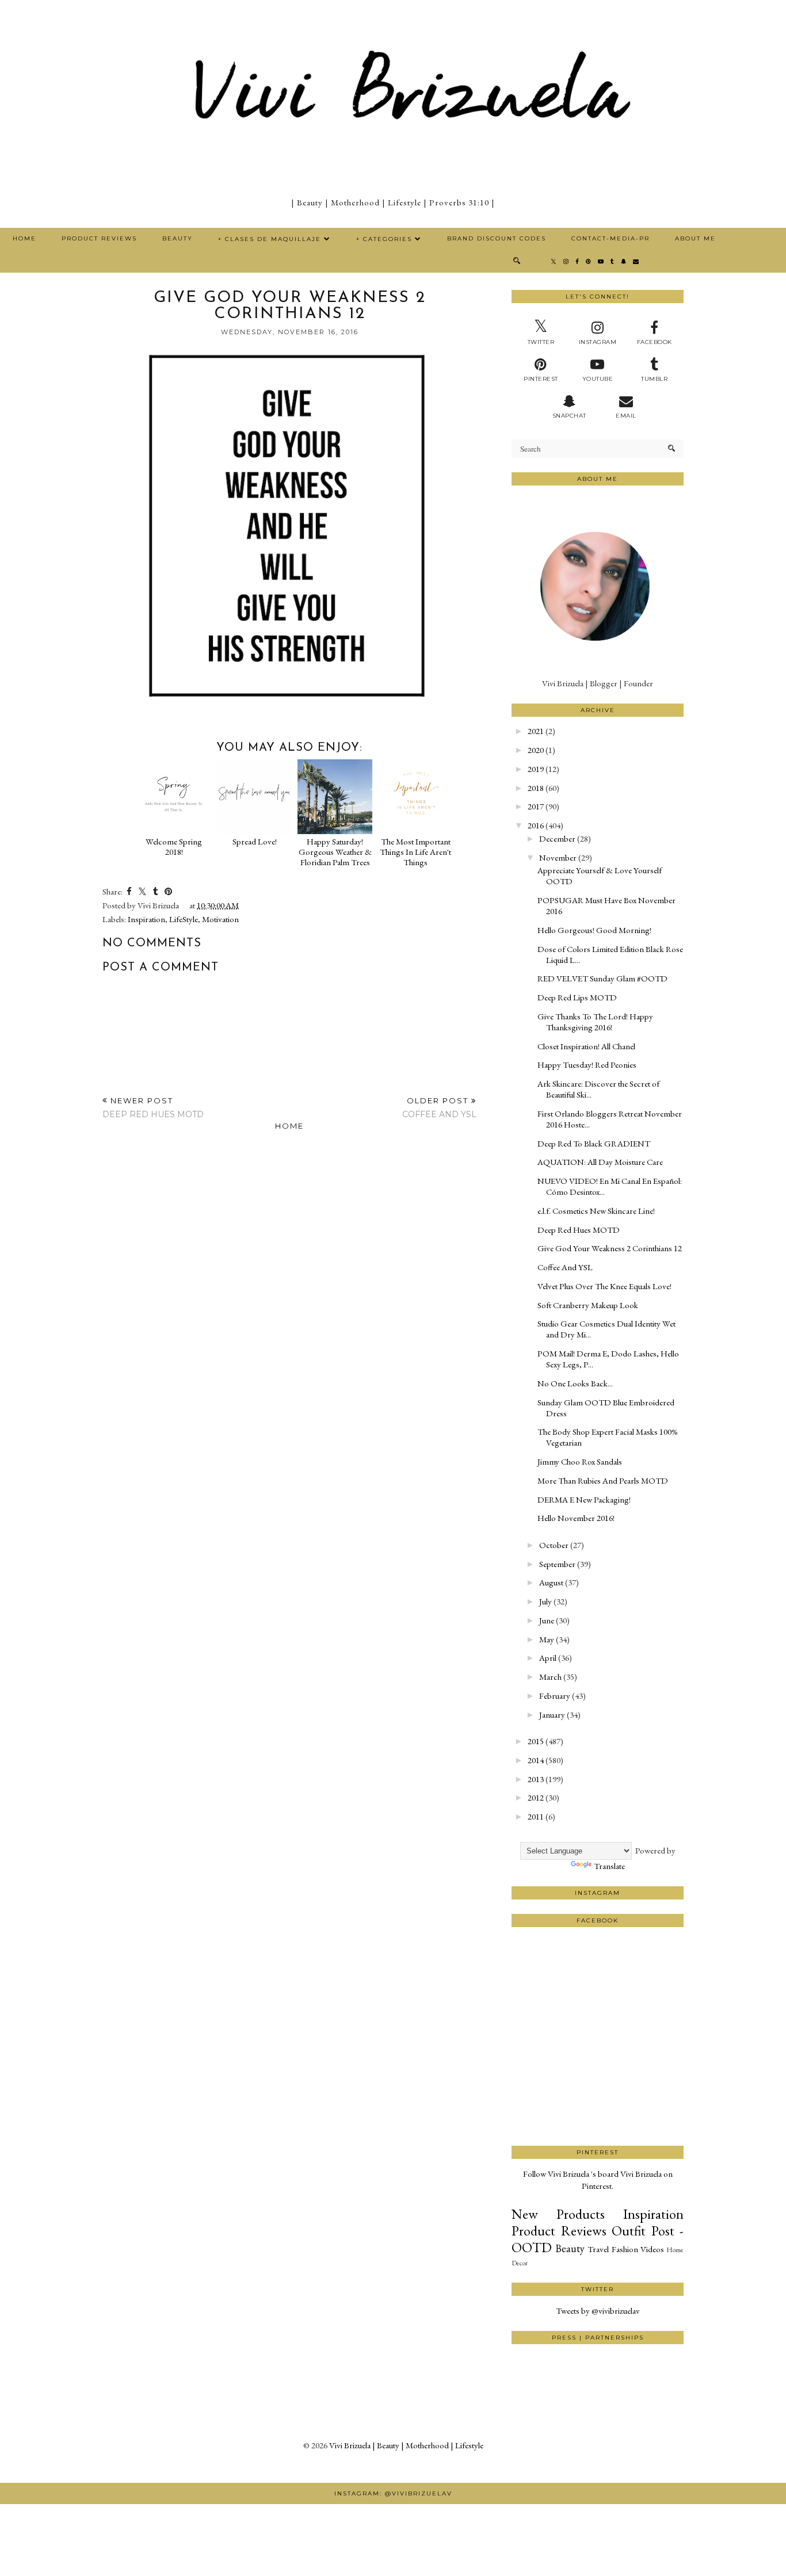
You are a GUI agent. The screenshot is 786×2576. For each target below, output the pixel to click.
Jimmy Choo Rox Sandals (580, 1461)
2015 (536, 1741)
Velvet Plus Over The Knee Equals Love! (604, 1286)
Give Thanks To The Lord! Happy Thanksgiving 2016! (595, 1022)
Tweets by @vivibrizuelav (598, 2311)
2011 (536, 1816)
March (550, 1677)
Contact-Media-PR (611, 238)
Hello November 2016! (576, 1518)
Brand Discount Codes (497, 238)
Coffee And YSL (565, 1267)
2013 (536, 1779)
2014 (536, 1760)
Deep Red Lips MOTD (577, 997)
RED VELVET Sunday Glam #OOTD (602, 978)
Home (24, 238)
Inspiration (146, 919)
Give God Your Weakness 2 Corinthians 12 (610, 1248)
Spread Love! (255, 841)
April (548, 1658)
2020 (536, 750)
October (554, 1545)
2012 (536, 1797)
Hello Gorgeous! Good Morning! (594, 930)
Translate (609, 1866)
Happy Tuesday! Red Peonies (587, 1065)
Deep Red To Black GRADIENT (594, 1143)
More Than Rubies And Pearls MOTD (603, 1480)
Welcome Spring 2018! (174, 846)
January (552, 1715)
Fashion (625, 2249)
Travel (598, 2249)
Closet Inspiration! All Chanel (586, 1046)
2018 (536, 788)
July (545, 1601)
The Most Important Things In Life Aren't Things (415, 852)
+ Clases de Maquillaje (270, 239)
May (547, 1639)
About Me (695, 238)
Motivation (220, 919)
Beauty (178, 238)
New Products (558, 2214)
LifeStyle (184, 919)
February (555, 1696)
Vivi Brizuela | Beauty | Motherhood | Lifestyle (406, 2445)
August (551, 1582)
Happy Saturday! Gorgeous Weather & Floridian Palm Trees (335, 852)
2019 (536, 769)
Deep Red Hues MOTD (579, 1230)
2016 (536, 825)
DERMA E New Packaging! (584, 1499)
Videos (652, 2249)
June (547, 1620)
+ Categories (384, 239)
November (558, 857)
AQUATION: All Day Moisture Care (600, 1162)
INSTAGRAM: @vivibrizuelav (393, 2493)
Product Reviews (99, 238)
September (557, 1564)
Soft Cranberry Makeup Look (588, 1305)
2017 (536, 806)
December (557, 838)
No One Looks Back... (575, 1383)
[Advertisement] (598, 2103)
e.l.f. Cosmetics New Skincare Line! (596, 1211)
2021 (536, 731)
